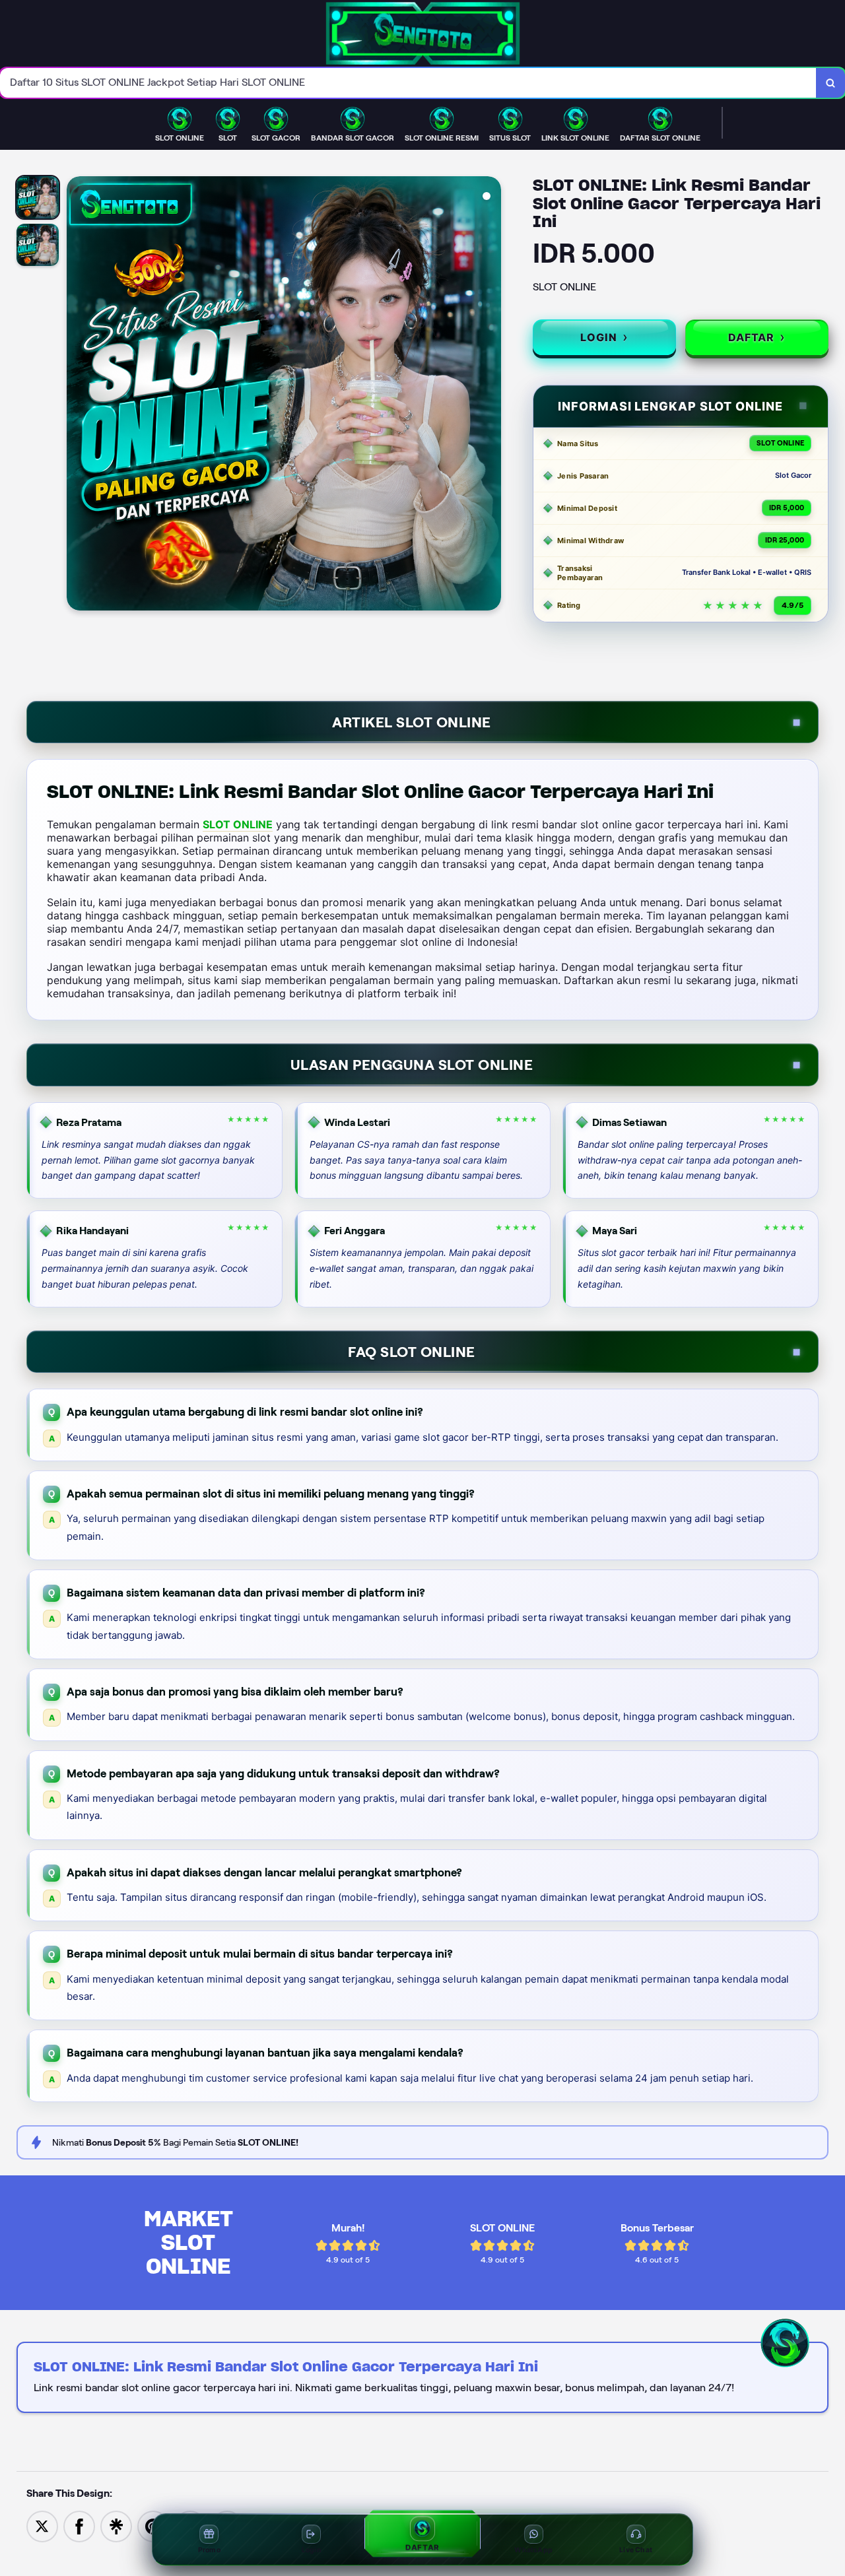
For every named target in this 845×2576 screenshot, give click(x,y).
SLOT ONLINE (238, 824)
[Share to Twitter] (42, 2526)
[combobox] (408, 83)
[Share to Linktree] (116, 2526)
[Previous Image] (77, 395)
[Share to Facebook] (79, 2526)
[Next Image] (490, 395)
